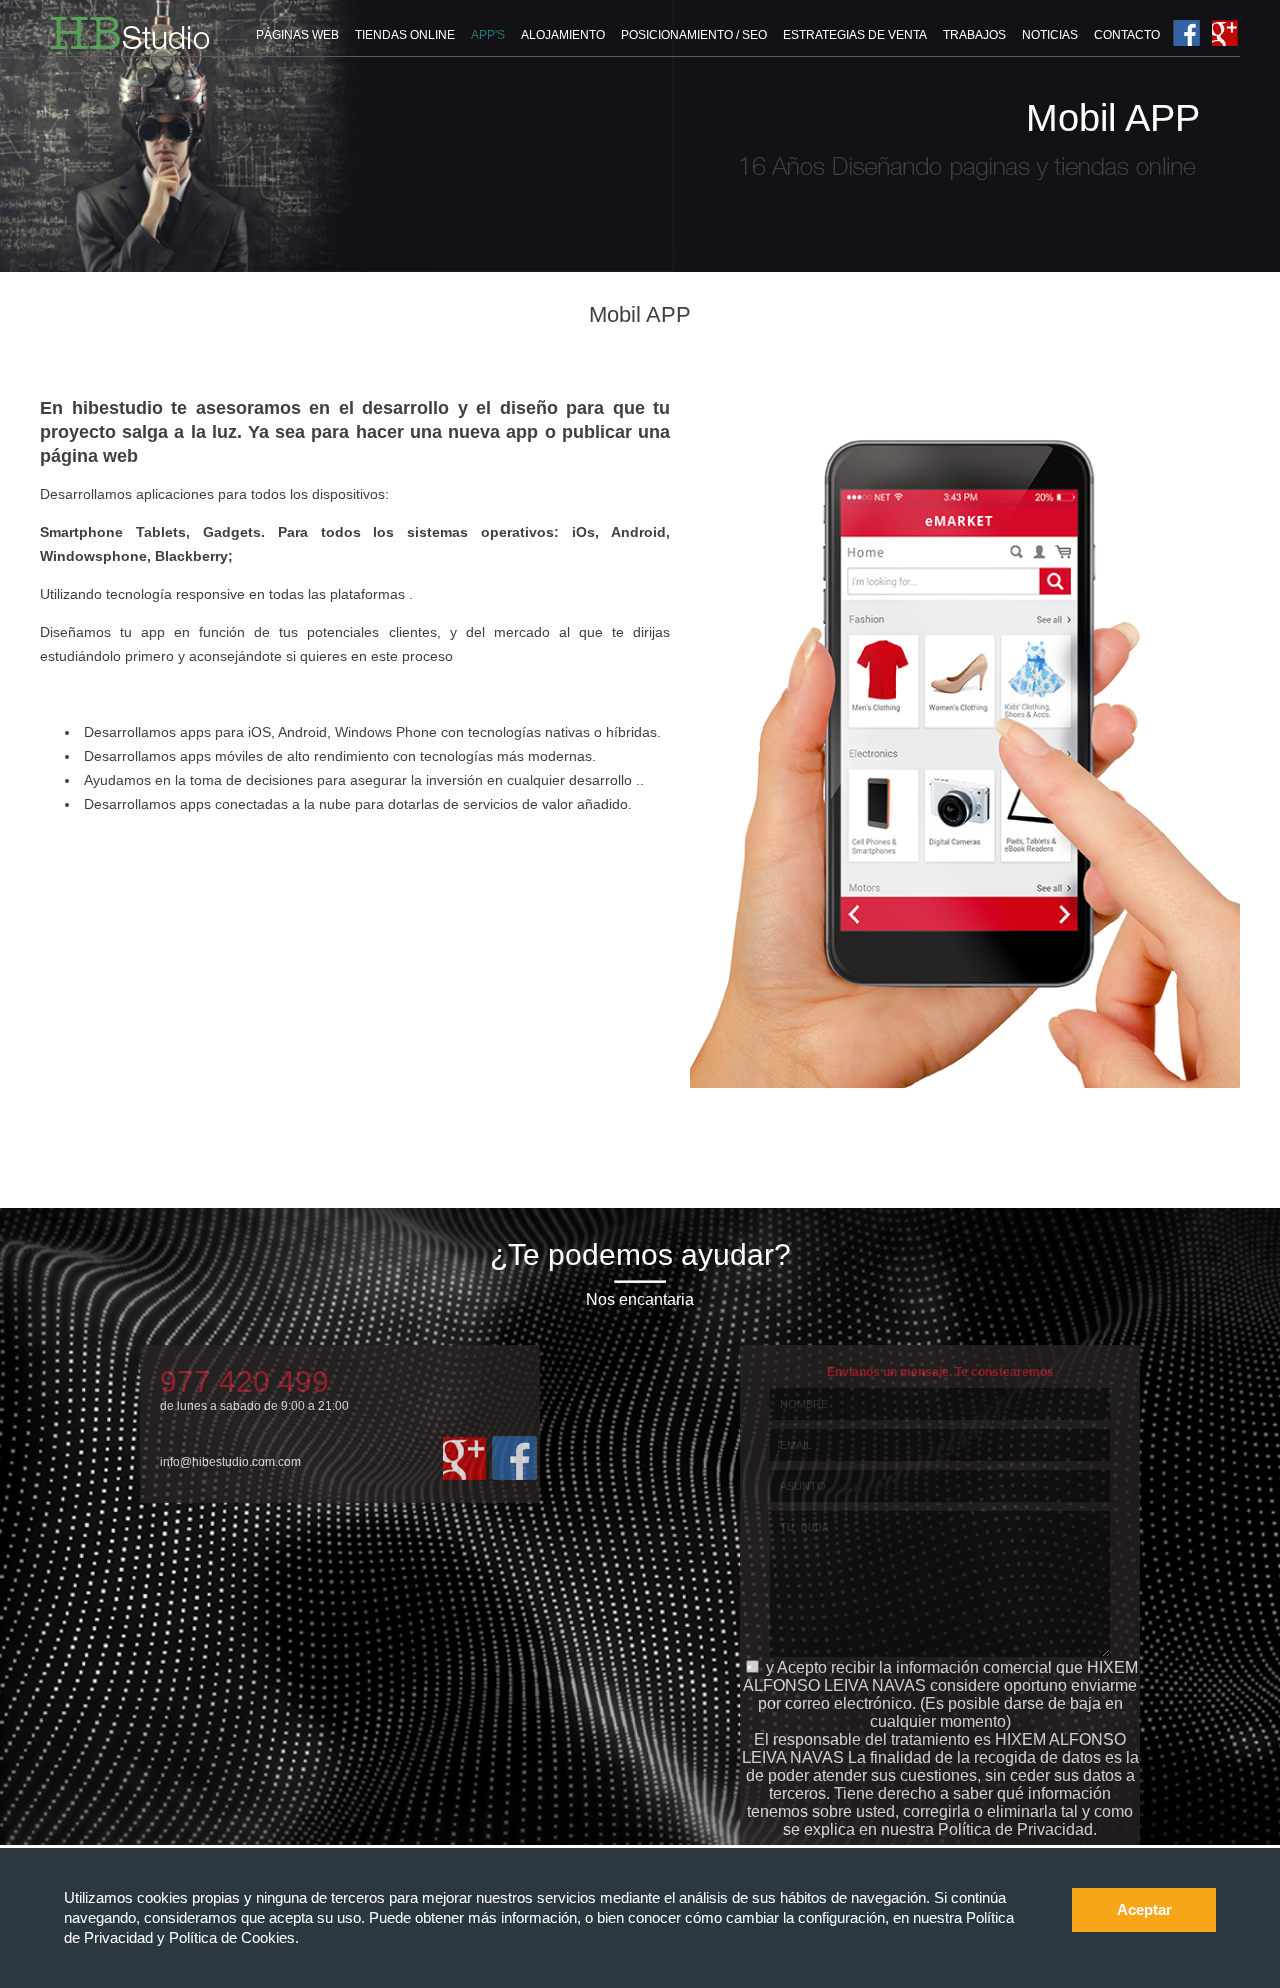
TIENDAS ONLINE (405, 35)
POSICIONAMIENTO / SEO (694, 35)
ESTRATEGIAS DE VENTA (855, 35)
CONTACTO (1127, 35)
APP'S (488, 35)
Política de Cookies (232, 1937)
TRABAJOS (974, 35)
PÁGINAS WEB (297, 35)
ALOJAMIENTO (563, 35)
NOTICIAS (1050, 35)
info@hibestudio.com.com (230, 1462)
